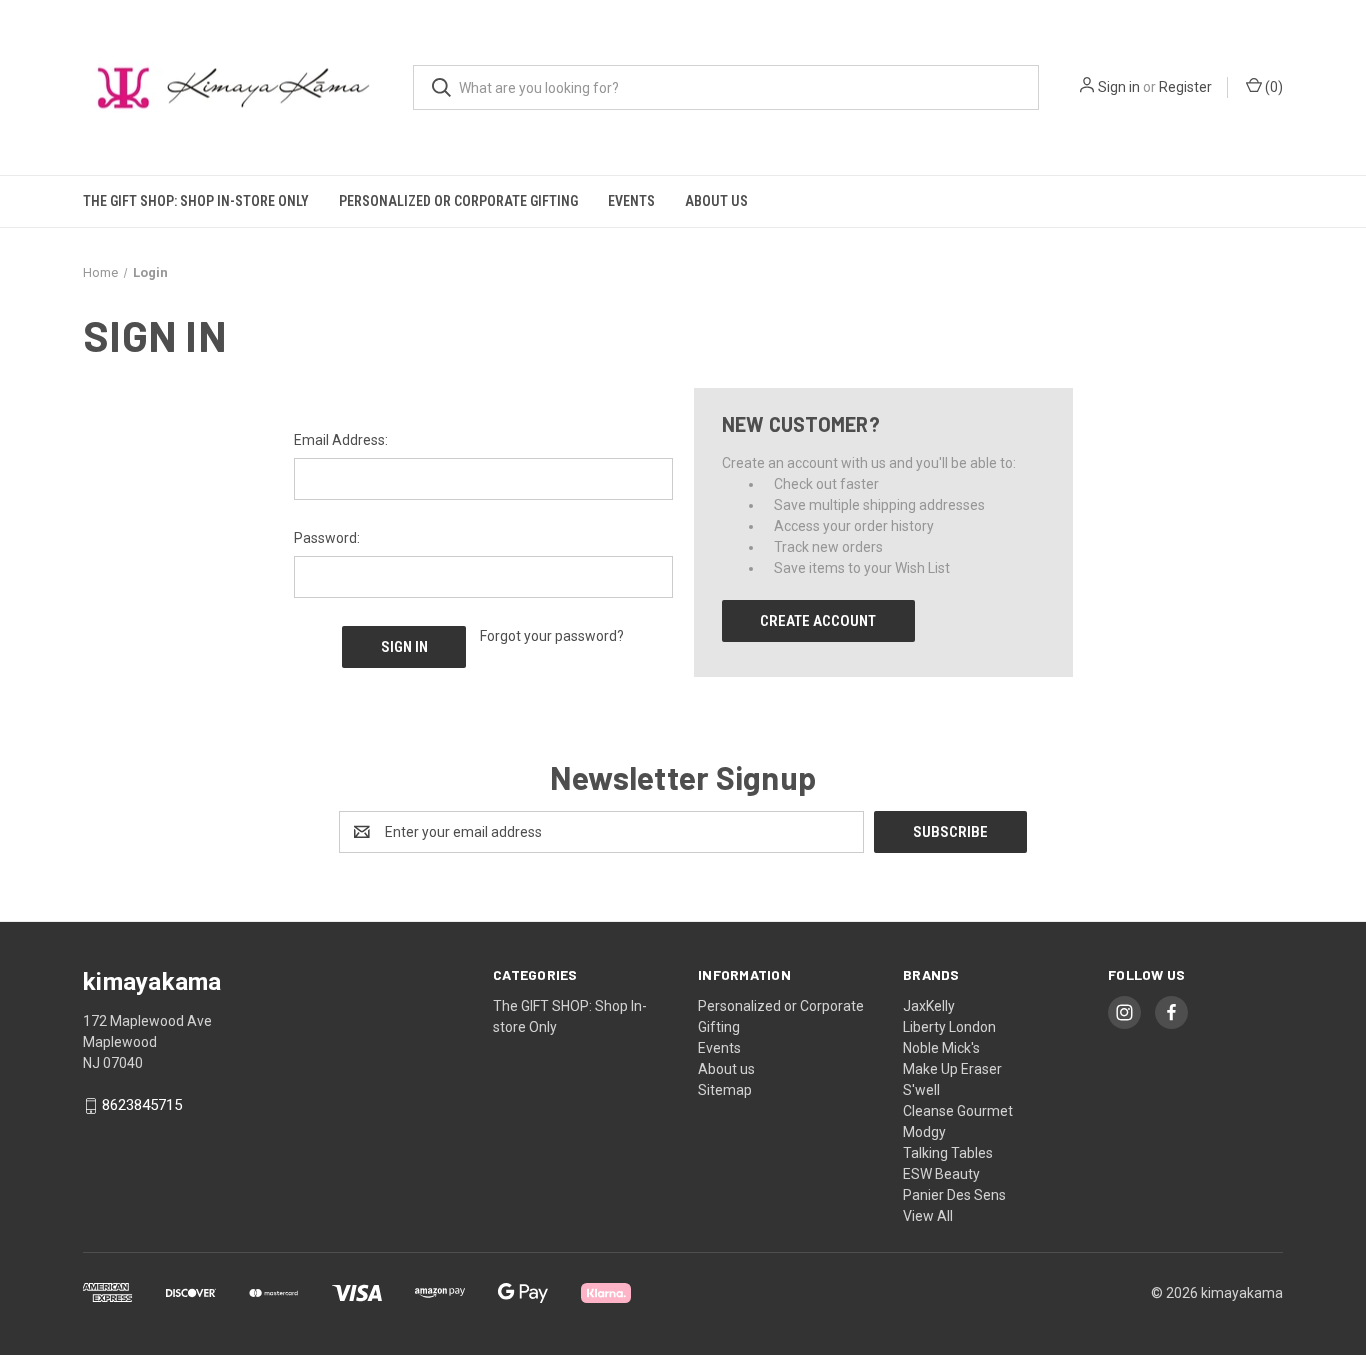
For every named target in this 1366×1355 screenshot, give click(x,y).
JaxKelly (929, 1006)
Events (631, 201)
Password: (327, 538)
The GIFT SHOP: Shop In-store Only (196, 201)
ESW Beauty (941, 1174)
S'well (921, 1090)
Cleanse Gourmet (958, 1111)
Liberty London (949, 1027)
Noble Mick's (941, 1048)
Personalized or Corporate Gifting (458, 201)
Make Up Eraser (952, 1069)
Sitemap (725, 1090)
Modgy (924, 1132)
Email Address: (341, 440)
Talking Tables (948, 1153)
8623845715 (142, 1106)
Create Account (818, 621)
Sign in (1119, 87)
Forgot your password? (552, 636)
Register (1185, 87)
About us (716, 201)
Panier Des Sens (954, 1195)
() (1272, 87)
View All (928, 1216)
